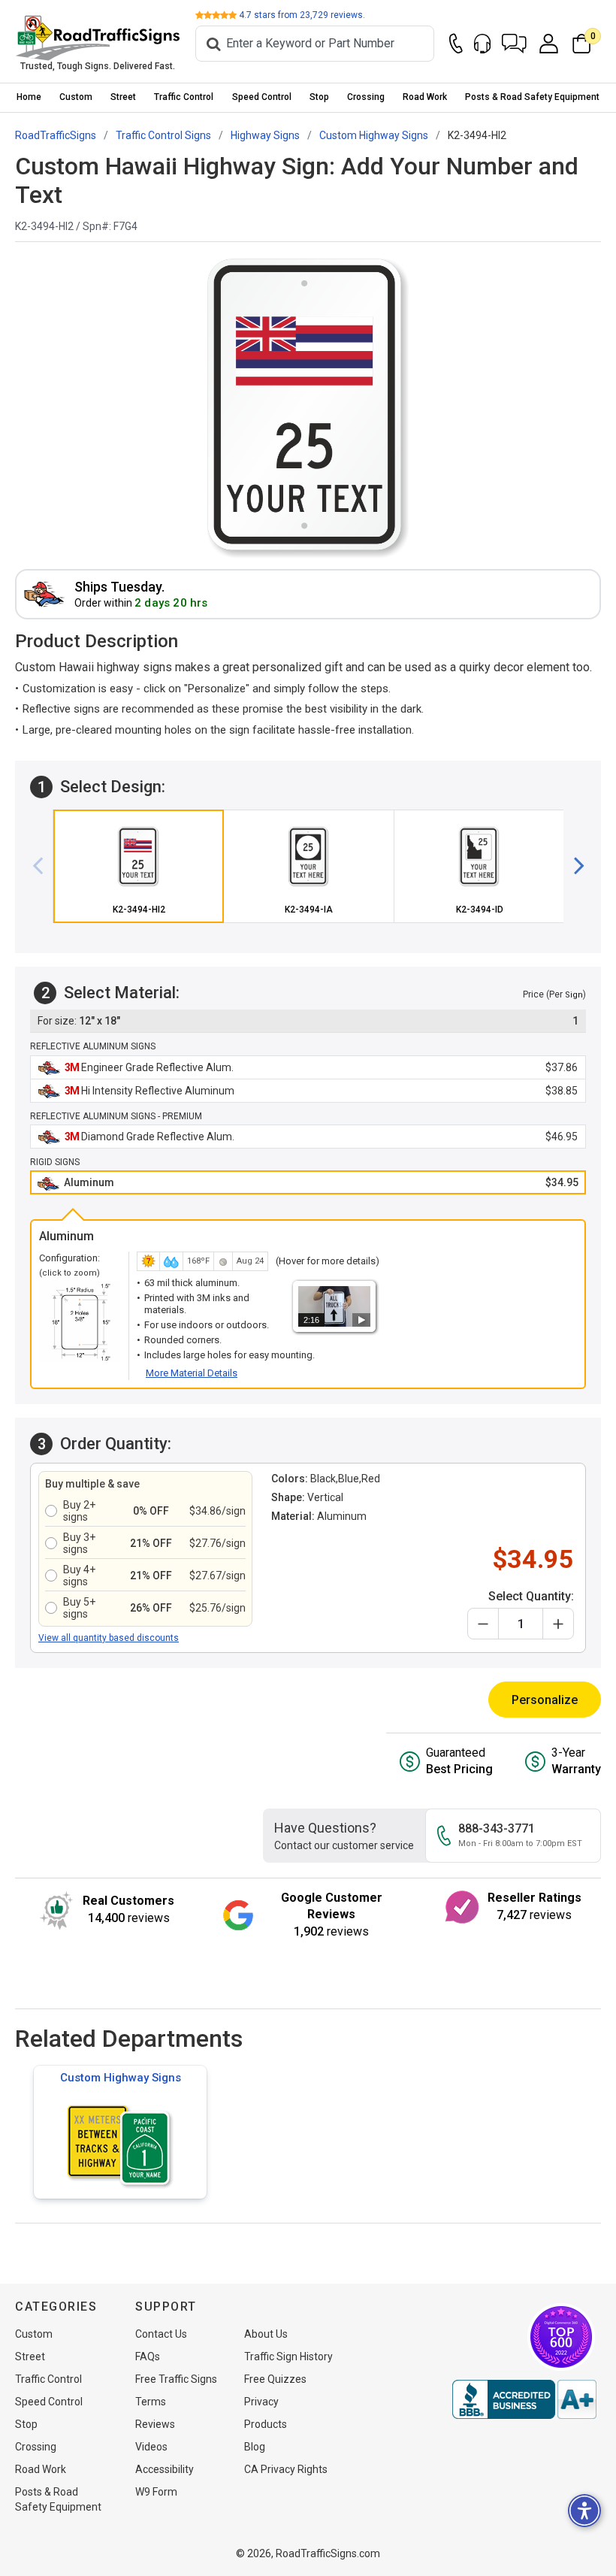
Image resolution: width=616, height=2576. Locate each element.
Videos (151, 2447)
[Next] (573, 867)
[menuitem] (29, 97)
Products (266, 2424)
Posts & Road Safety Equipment (532, 97)
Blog (255, 2447)
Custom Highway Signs (121, 2078)
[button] (514, 44)
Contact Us (161, 2334)
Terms (151, 2402)
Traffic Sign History (288, 2357)
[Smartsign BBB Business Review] (524, 2399)
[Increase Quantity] (558, 1624)
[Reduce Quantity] (483, 1624)
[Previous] (44, 867)
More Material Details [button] (192, 1373)
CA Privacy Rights (286, 2469)
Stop (319, 97)
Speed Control (262, 97)
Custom (76, 97)
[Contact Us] (456, 44)
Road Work (425, 97)
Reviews (155, 2424)
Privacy (261, 2402)
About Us (266, 2334)
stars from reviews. (302, 15)
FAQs (148, 2357)
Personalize (545, 1700)
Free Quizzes (275, 2379)
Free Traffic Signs (176, 2379)
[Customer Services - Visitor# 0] (482, 44)
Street (123, 97)
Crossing (366, 97)
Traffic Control (184, 97)
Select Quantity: (531, 1596)
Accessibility (165, 2469)
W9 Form (156, 2492)
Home (29, 97)
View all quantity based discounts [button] (109, 1638)
